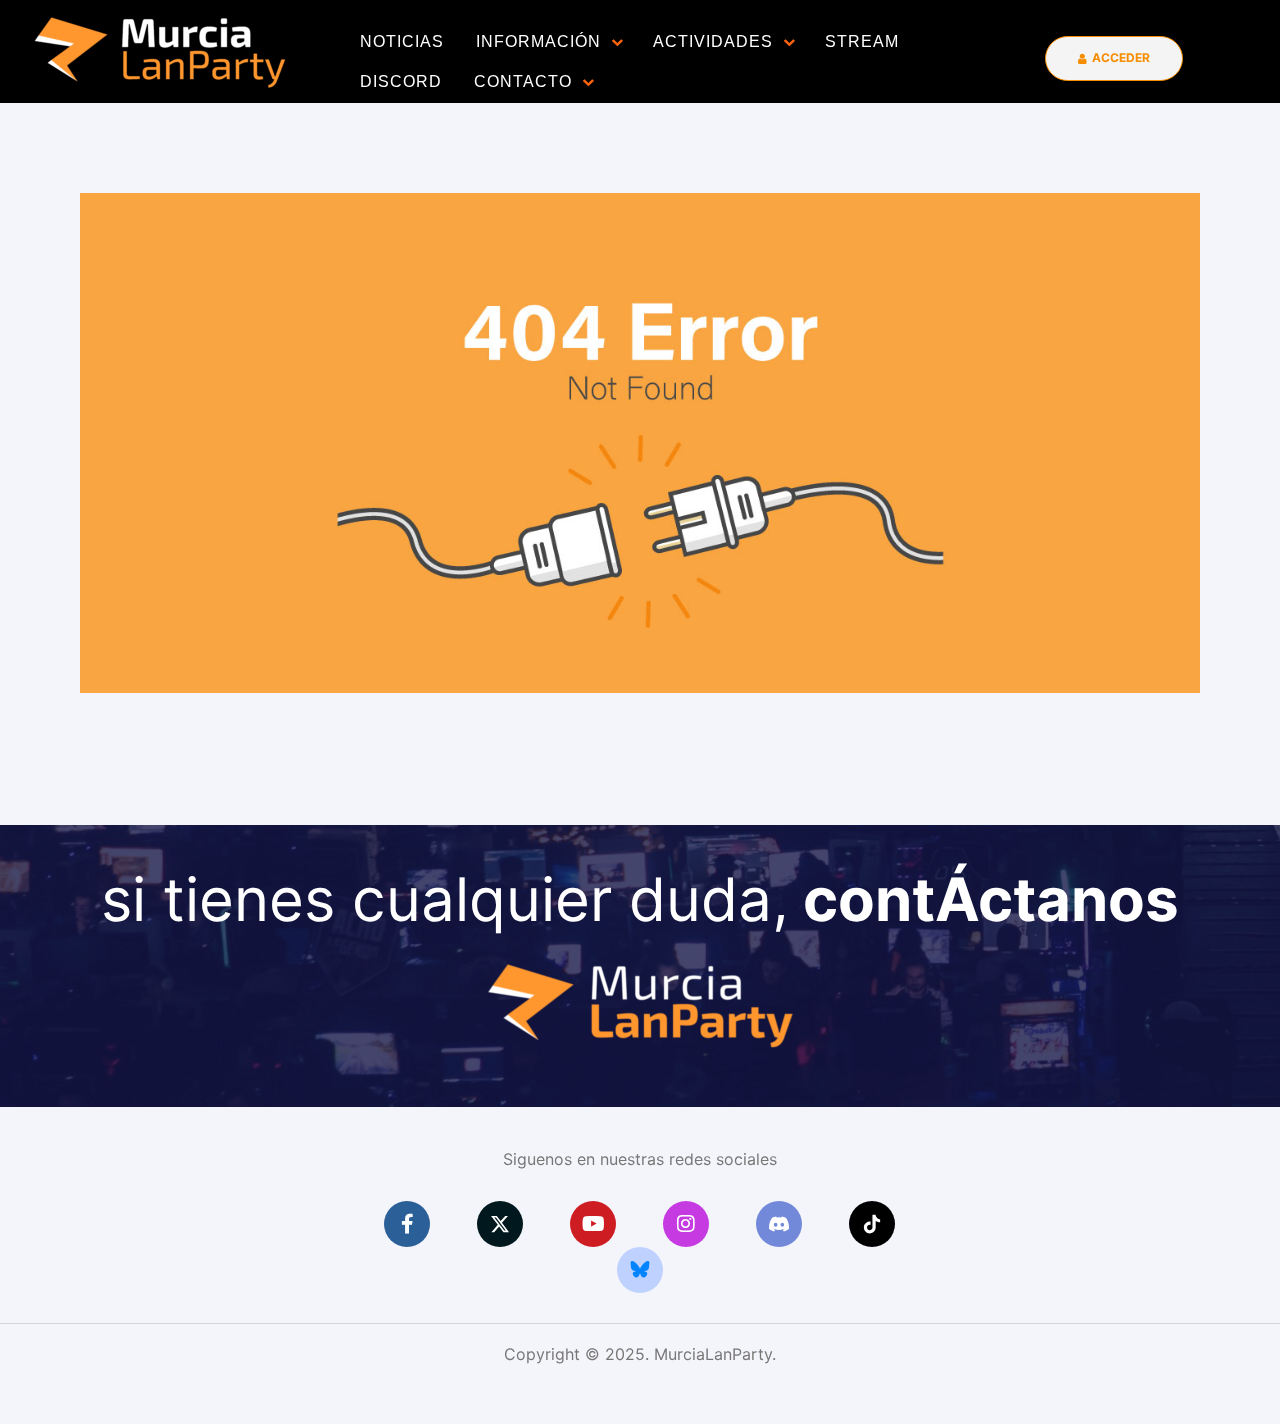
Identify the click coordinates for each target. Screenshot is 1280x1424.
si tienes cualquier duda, (640, 899)
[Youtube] (593, 1224)
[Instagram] (686, 1224)
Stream (862, 41)
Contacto (523, 81)
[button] (1114, 58)
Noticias (402, 41)
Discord (401, 81)
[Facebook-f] (407, 1224)
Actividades (713, 41)
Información (538, 41)
